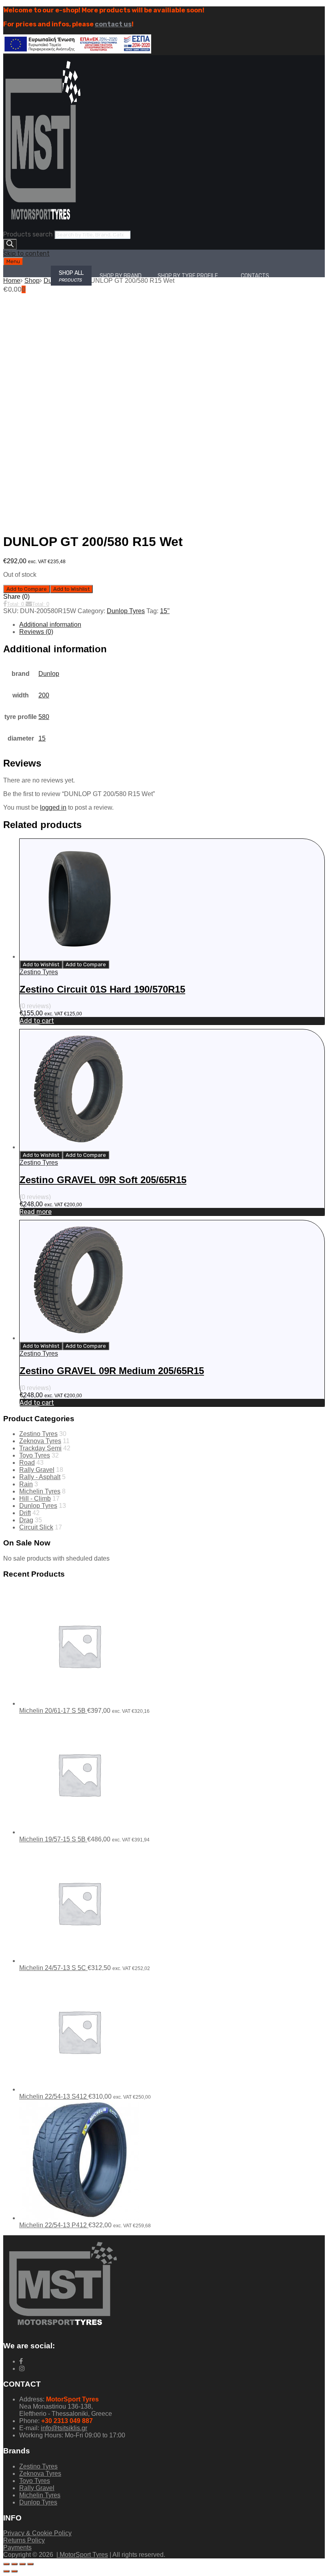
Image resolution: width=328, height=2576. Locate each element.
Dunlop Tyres (126, 611)
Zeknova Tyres (40, 1441)
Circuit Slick (36, 1527)
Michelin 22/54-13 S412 (54, 2096)
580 (44, 717)
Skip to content (26, 253)
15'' (165, 611)
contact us (113, 24)
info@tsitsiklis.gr (64, 2428)
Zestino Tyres (39, 972)
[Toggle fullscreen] (14, 2564)
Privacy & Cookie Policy (37, 2533)
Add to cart (37, 1021)
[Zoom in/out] (6, 2564)
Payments (17, 2547)
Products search (28, 234)
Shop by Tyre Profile (188, 276)
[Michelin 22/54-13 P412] (79, 2218)
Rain (26, 1484)
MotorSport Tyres (83, 2555)
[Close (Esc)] (30, 2564)
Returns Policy (24, 2540)
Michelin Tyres (40, 1491)
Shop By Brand (121, 276)
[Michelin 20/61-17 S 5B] (79, 1703)
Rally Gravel (37, 1470)
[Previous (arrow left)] (6, 2571)
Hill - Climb (35, 1499)
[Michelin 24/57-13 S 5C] (79, 1961)
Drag (26, 1520)
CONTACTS (255, 276)
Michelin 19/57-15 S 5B (53, 1839)
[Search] (10, 244)
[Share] (22, 2564)
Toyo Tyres (35, 1455)
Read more (36, 1212)
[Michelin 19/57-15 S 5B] (79, 1832)
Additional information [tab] (50, 625)
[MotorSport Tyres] (43, 227)
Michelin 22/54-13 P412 (54, 2225)
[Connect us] (21, 2361)
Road (27, 1463)
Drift (25, 1513)
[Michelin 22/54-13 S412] (79, 2089)
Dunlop (49, 674)
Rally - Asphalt (40, 1477)
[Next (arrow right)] (14, 2571)
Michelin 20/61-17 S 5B (53, 1711)
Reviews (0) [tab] (36, 632)
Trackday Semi (40, 1448)
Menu (13, 261)
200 (44, 695)
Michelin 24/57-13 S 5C (53, 1968)
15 (42, 738)
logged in (53, 807)
